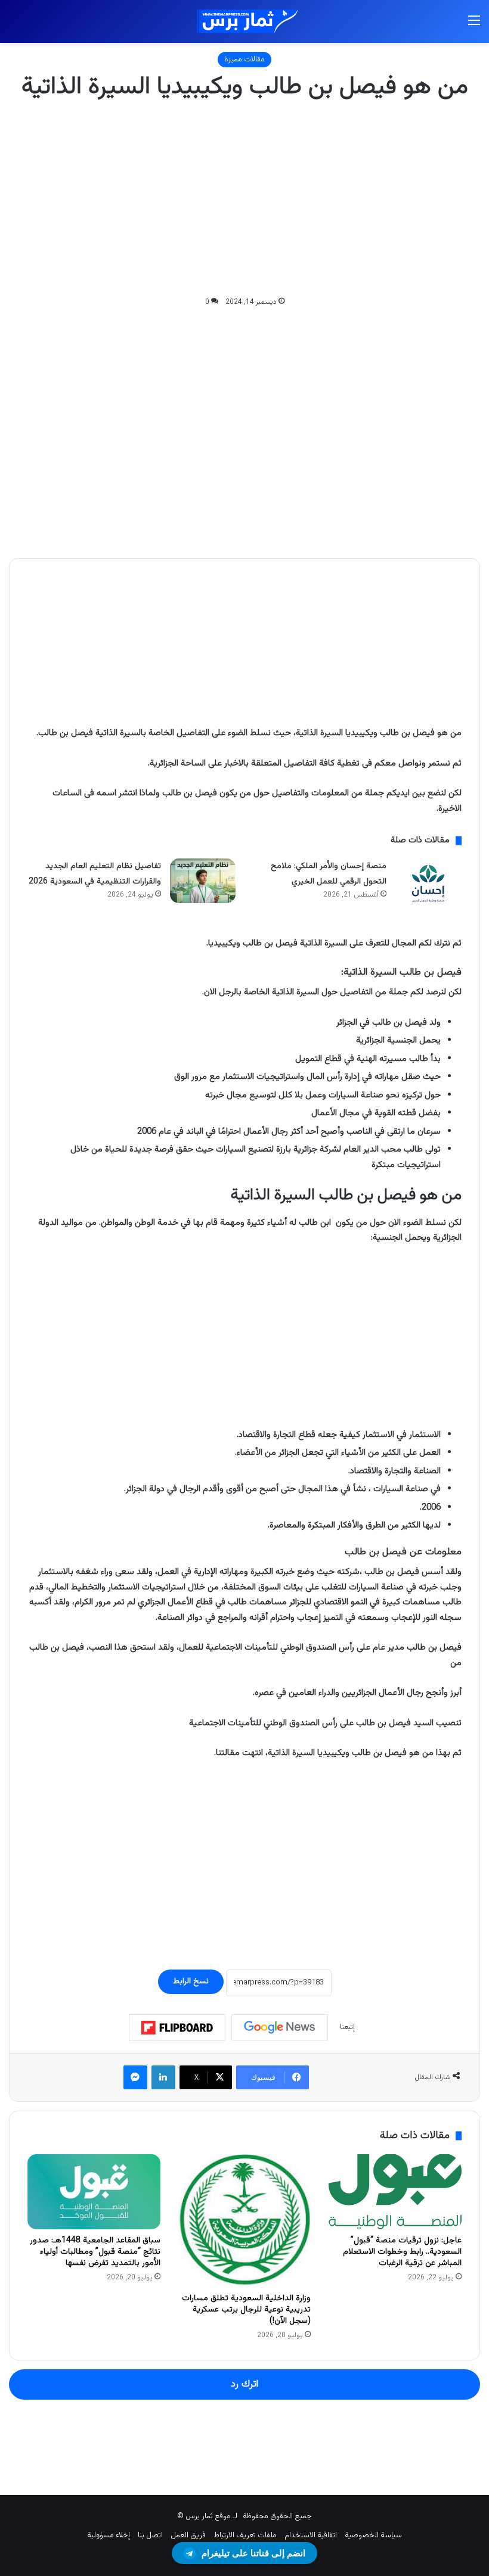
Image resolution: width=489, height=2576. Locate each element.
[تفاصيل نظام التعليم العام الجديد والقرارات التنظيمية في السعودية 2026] (203, 881)
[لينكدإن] (163, 2077)
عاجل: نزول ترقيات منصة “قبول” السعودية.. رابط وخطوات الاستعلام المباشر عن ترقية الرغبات (402, 2252)
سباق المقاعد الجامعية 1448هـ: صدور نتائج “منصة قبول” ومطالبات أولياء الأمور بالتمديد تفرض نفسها (95, 2252)
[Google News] (280, 2027)
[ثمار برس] (244, 21)
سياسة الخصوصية (373, 2535)
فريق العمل (188, 2535)
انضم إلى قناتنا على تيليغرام (253, 2553)
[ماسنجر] (135, 2077)
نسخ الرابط (191, 1981)
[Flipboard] (177, 2028)
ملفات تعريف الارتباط (245, 2535)
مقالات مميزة (244, 60)
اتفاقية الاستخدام (311, 2535)
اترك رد (244, 2384)
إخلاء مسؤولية (109, 2535)
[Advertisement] (244, 200)
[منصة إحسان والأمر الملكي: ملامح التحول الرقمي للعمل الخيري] (428, 883)
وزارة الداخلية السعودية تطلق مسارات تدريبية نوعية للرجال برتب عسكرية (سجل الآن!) (246, 2310)
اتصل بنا (150, 2535)
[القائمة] (474, 26)
